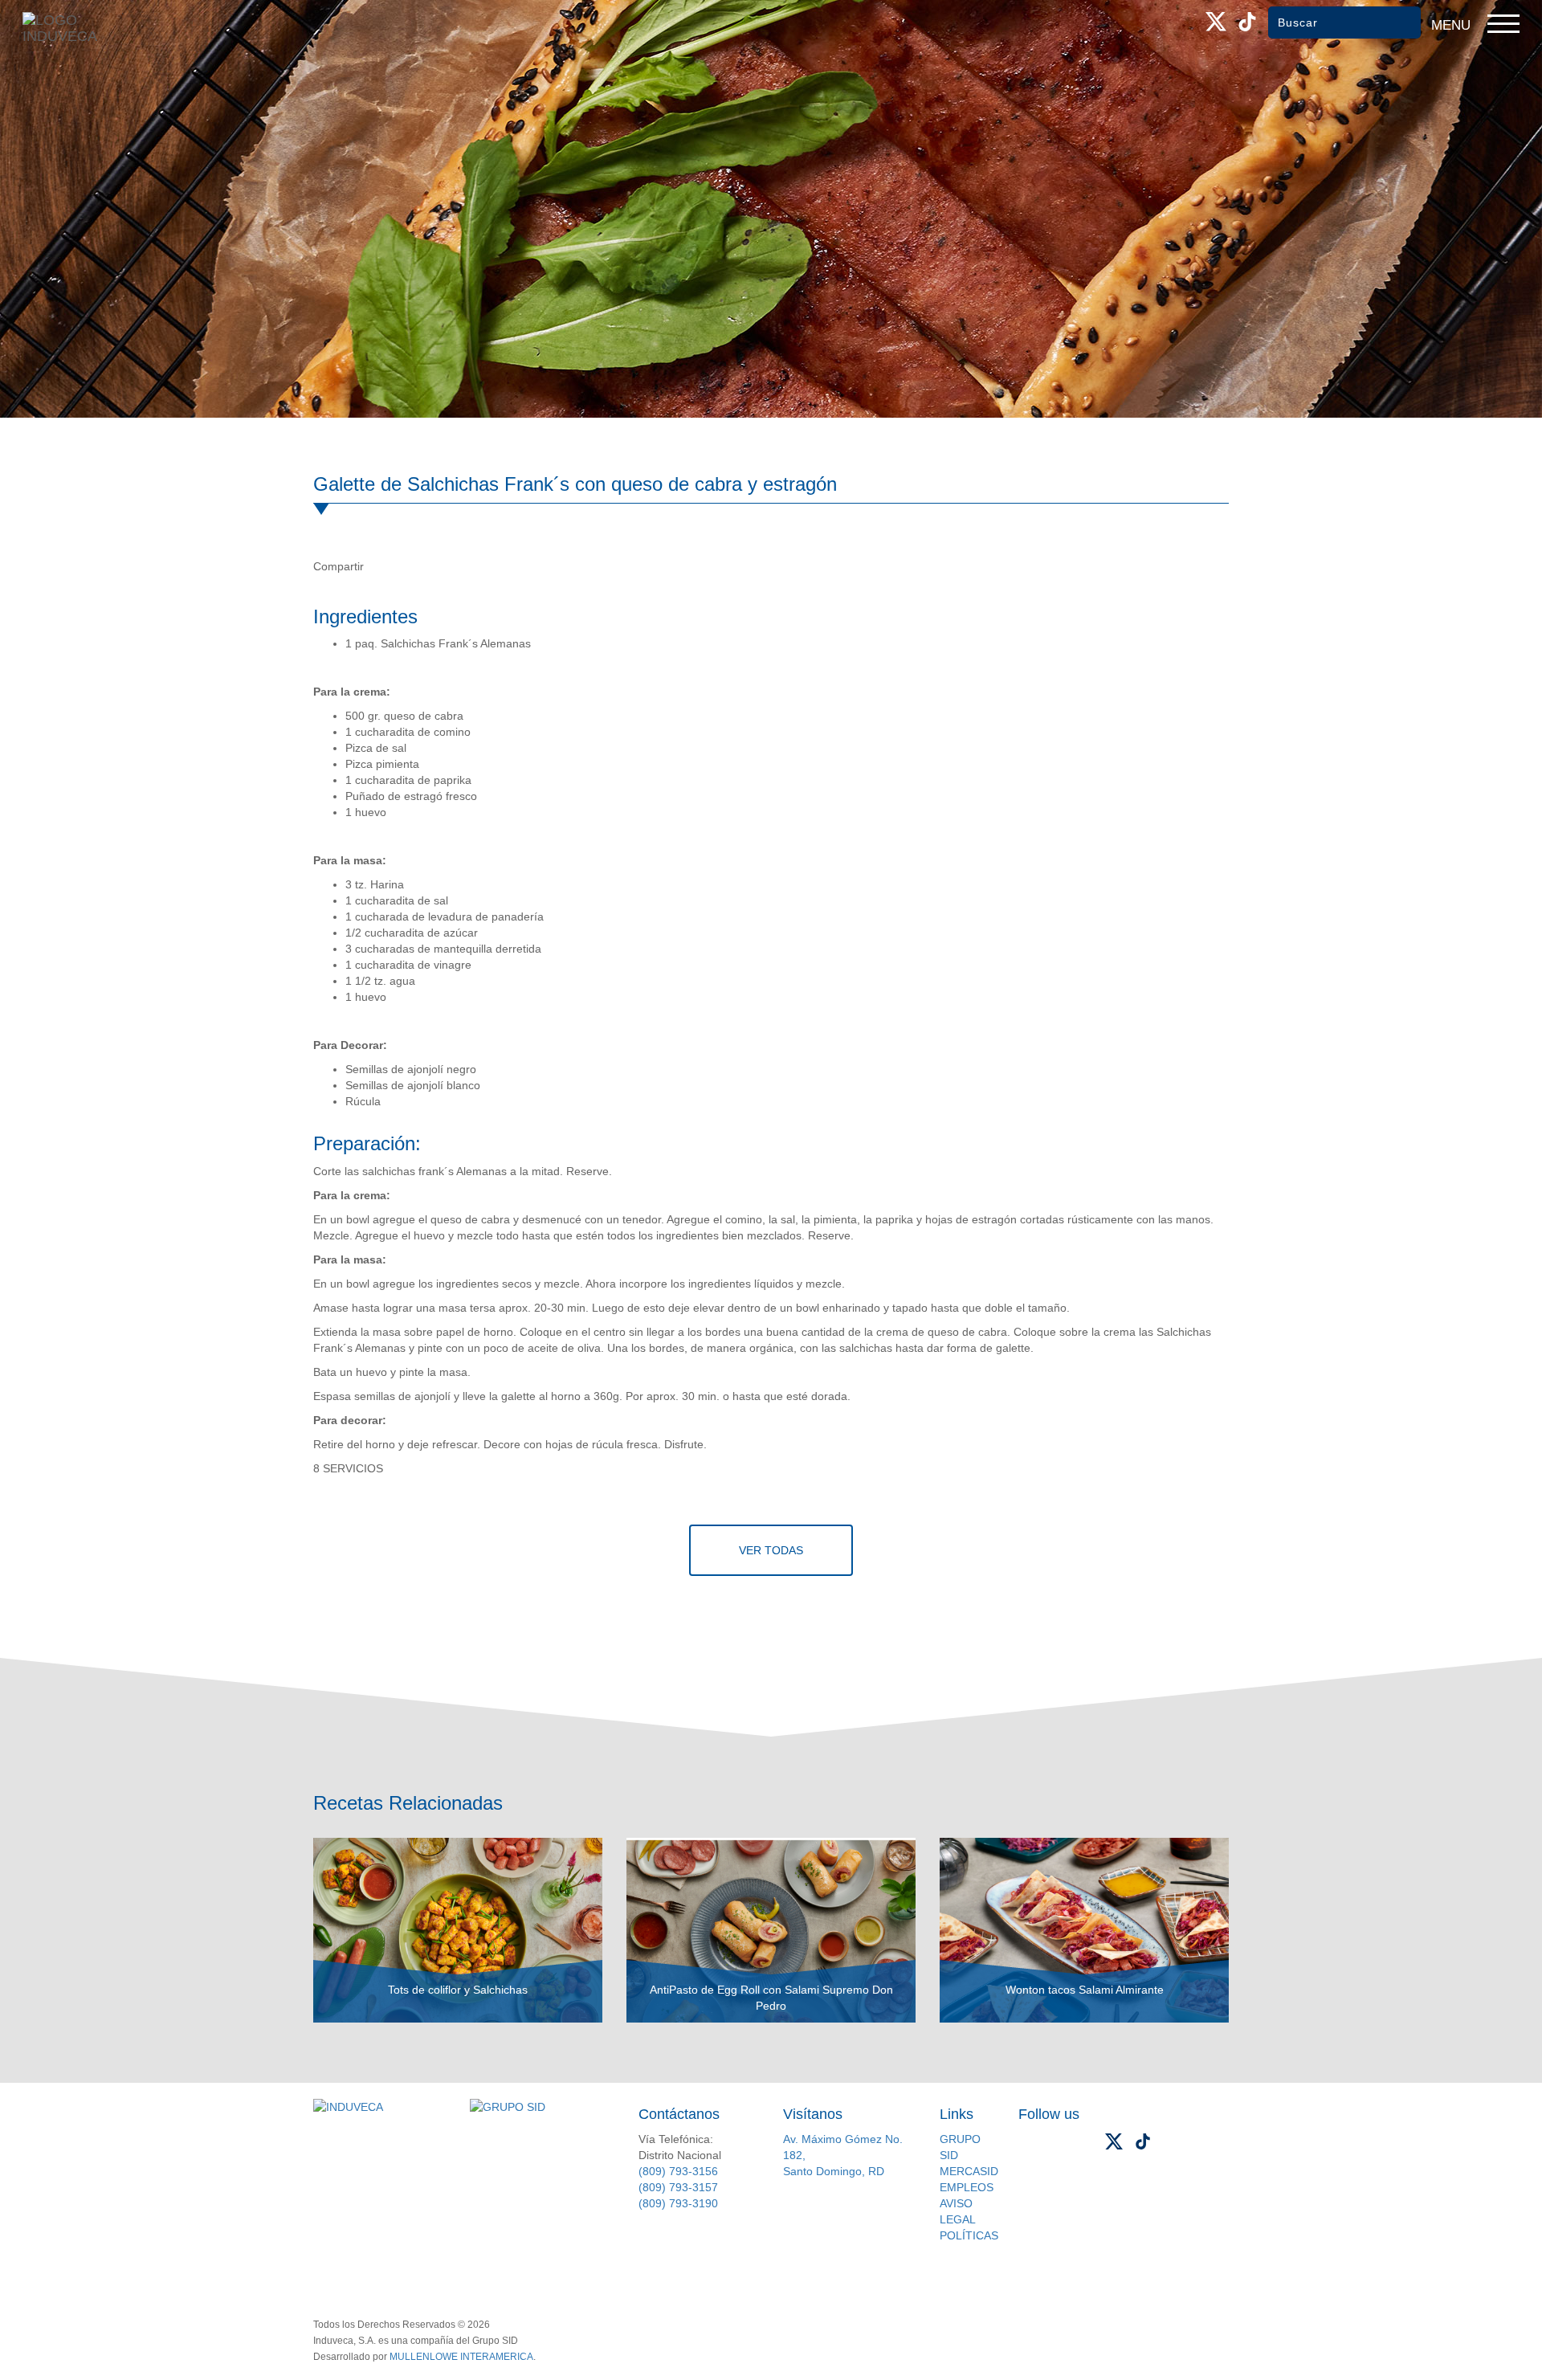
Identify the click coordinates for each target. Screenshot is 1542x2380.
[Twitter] (415, 566)
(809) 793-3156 (678, 2171)
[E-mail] (449, 566)
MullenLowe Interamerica (461, 2357)
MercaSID (969, 2171)
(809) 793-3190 (678, 2203)
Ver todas (771, 1550)
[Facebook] (382, 566)
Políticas (969, 2235)
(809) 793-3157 (678, 2187)
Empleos (967, 2187)
